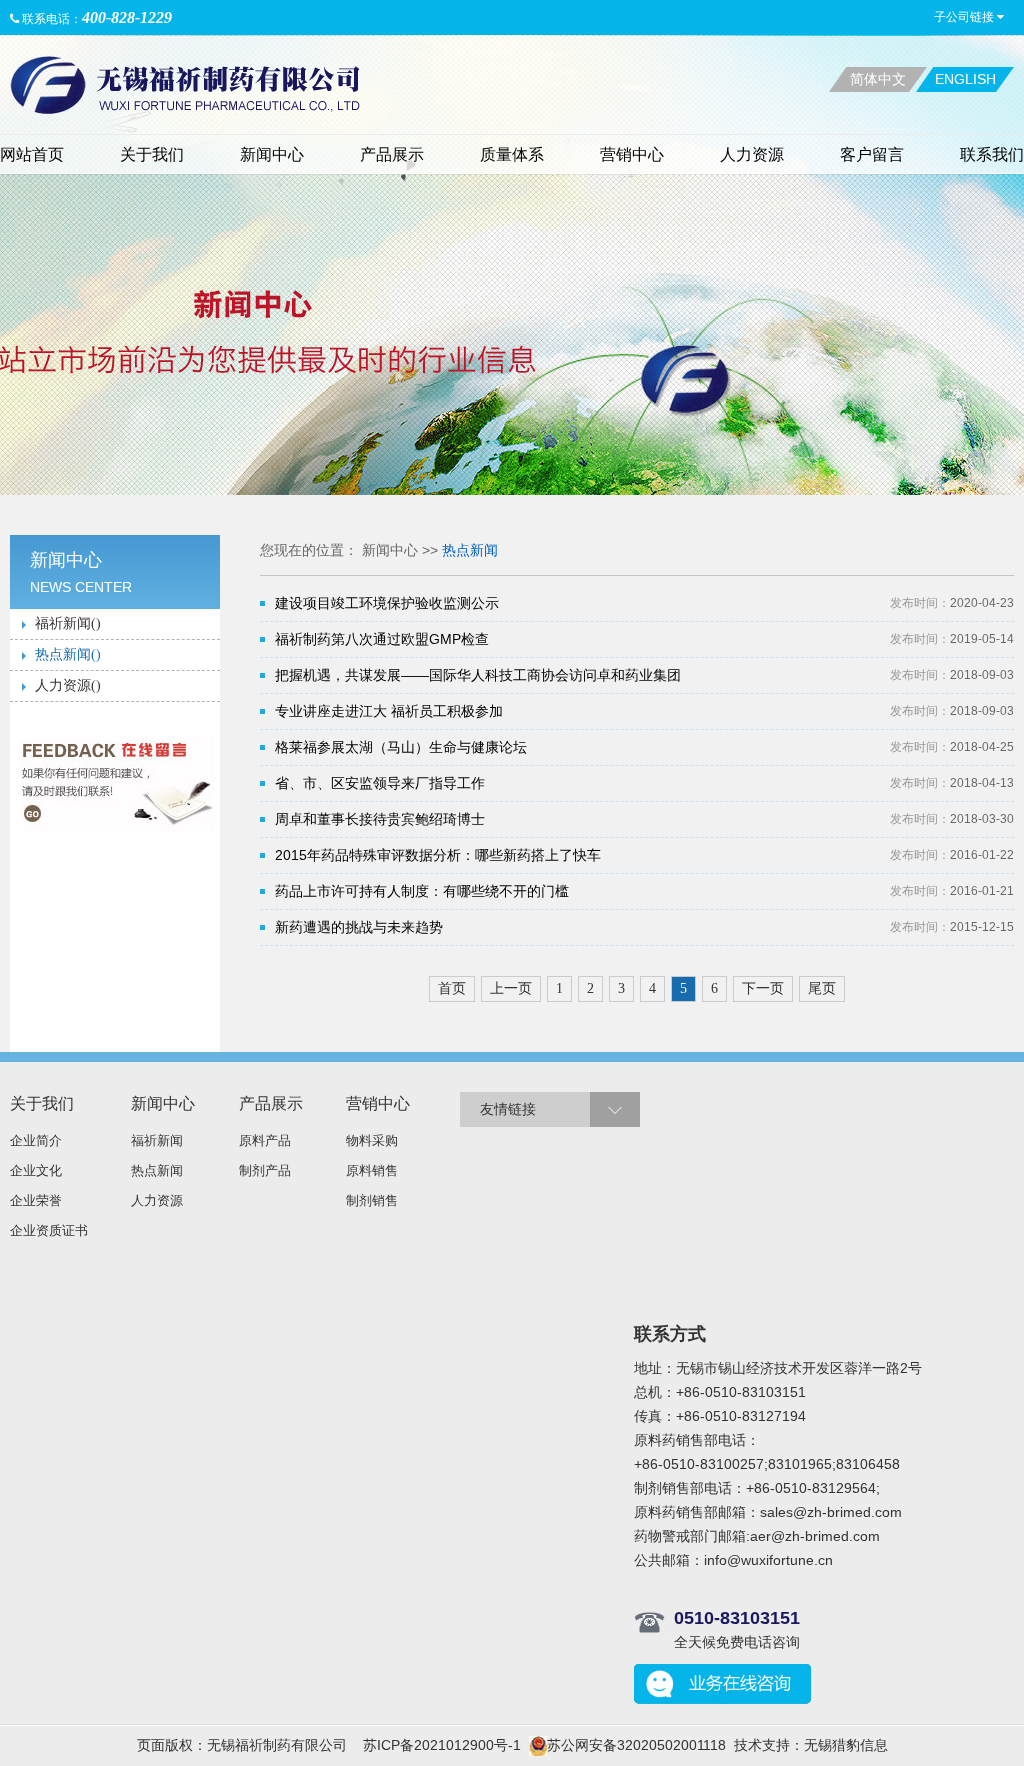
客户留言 (872, 154)
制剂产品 (265, 1170)
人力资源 (752, 154)
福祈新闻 (157, 1140)
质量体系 (512, 154)
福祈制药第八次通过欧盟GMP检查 (382, 639)
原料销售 (372, 1170)
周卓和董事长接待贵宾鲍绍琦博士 (380, 819)
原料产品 (265, 1140)
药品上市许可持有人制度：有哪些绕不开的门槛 (422, 891)
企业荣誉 (36, 1200)
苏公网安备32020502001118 (636, 1745)
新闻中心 (272, 154)
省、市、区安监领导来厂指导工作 (380, 783)
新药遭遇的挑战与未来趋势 (359, 927)
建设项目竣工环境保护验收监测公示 (387, 603)
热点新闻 (470, 550)
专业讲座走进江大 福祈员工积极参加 (389, 711)
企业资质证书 (49, 1230)
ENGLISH (965, 79)
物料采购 (372, 1140)
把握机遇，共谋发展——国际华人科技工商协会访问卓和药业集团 (478, 675)
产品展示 (392, 154)
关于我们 (152, 154)
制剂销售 (372, 1200)
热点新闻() (68, 654)
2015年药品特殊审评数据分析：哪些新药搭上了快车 (438, 855)
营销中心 (632, 154)
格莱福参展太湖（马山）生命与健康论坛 (401, 747)
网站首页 (32, 154)
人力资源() (68, 685)
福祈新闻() (68, 623)
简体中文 (878, 79)
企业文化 (36, 1170)
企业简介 (36, 1140)
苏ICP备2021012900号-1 (442, 1745)
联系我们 (992, 154)
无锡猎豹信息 (846, 1745)
